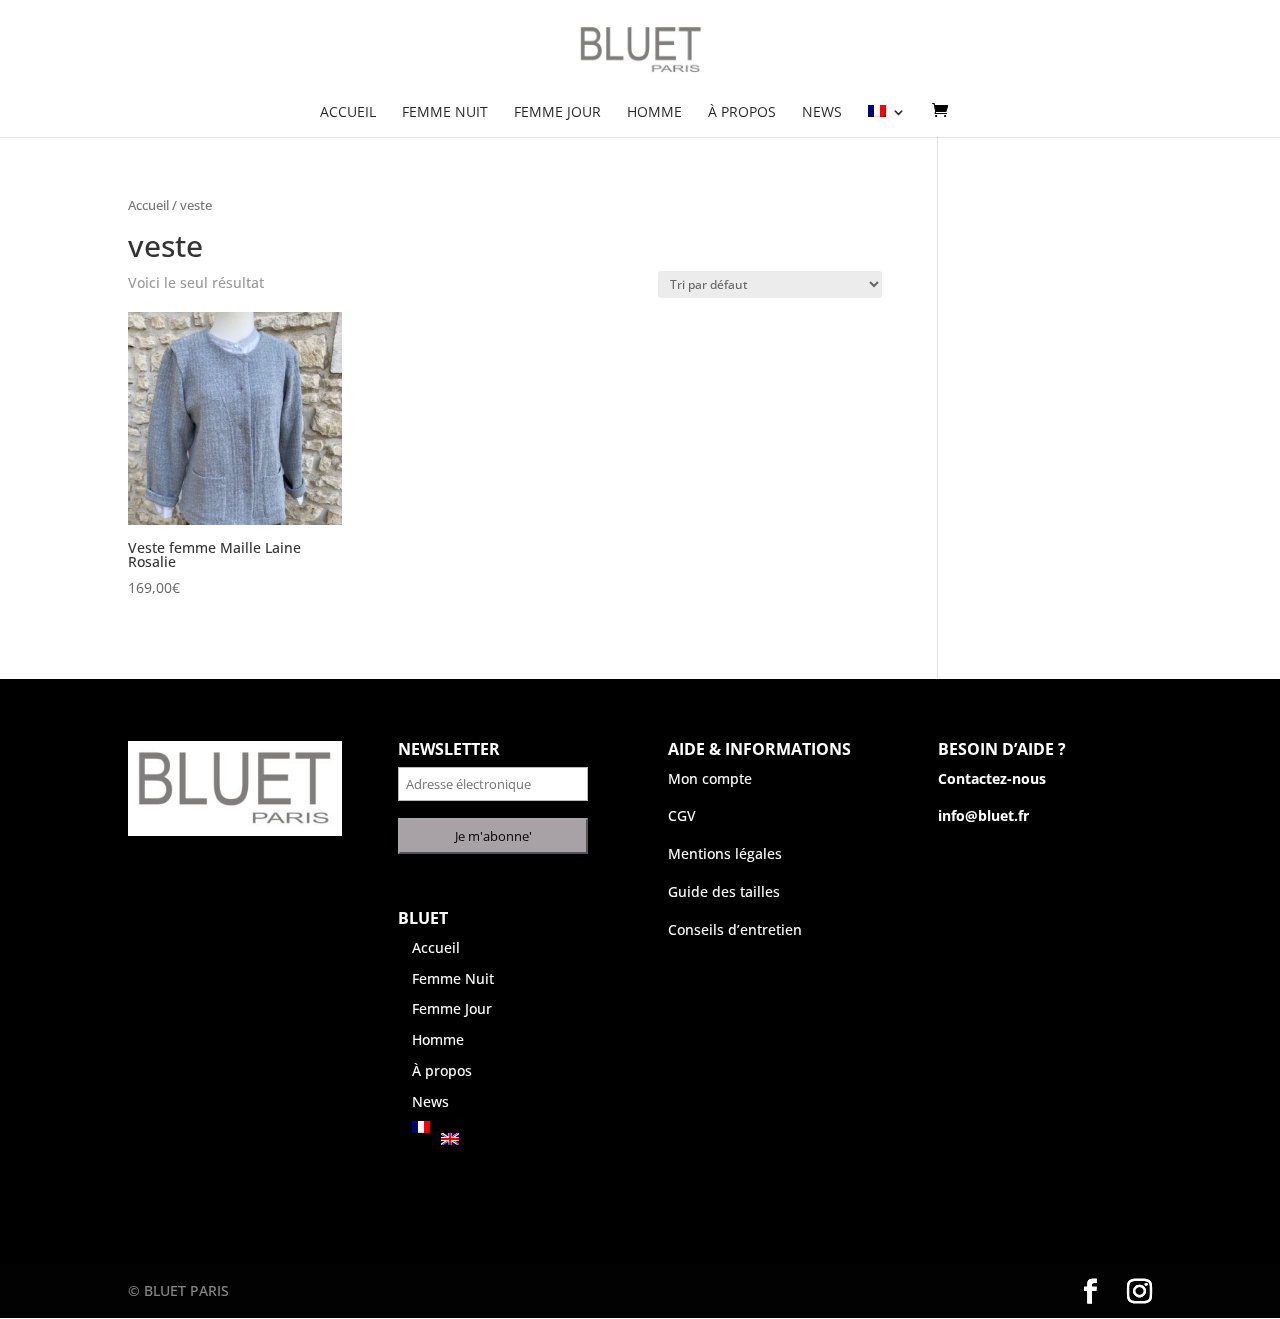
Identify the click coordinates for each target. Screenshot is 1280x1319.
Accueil (348, 113)
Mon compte (710, 778)
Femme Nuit (445, 113)
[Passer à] (887, 121)
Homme (654, 113)
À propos (742, 113)
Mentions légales (725, 853)
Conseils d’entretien (735, 929)
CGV (682, 815)
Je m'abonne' (493, 836)
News (822, 113)
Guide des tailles (724, 891)
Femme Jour (557, 113)
